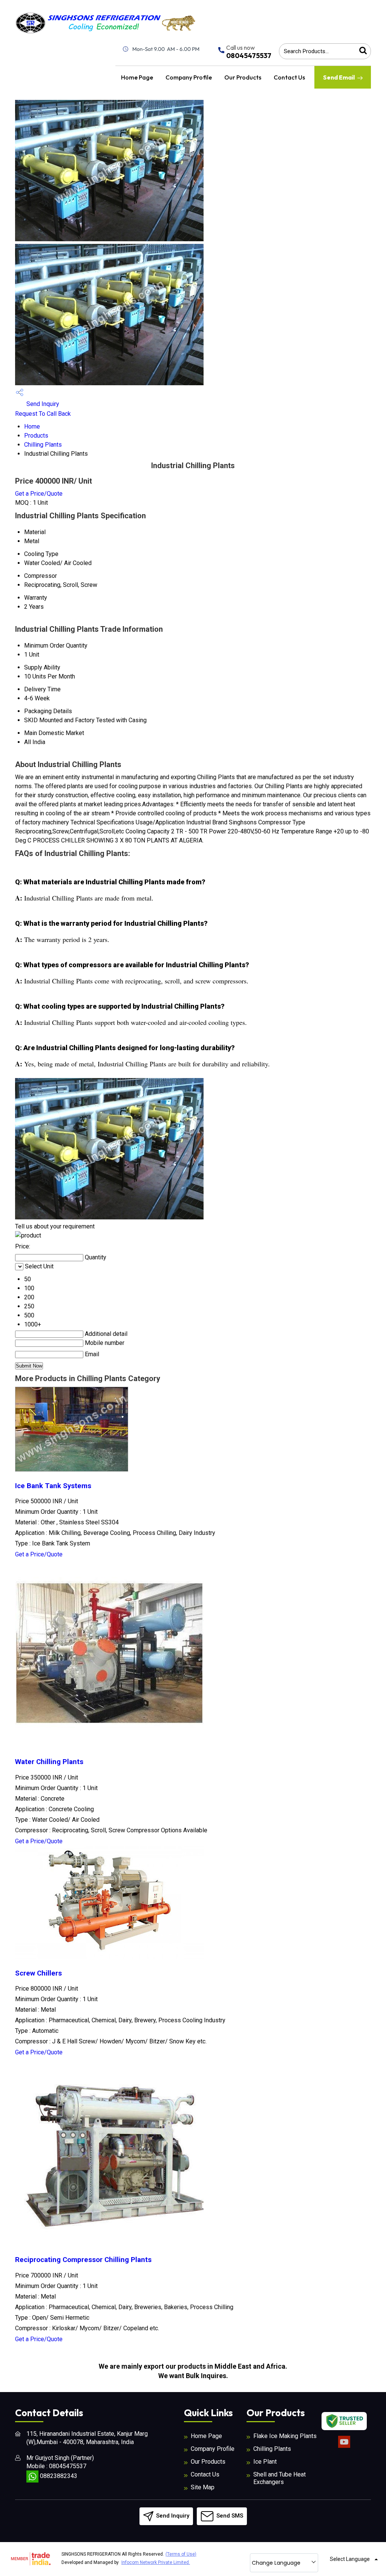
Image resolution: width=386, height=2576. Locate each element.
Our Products (243, 77)
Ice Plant (265, 2462)
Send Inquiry (42, 404)
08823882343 (58, 2476)
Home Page (137, 77)
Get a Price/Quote (39, 494)
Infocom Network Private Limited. (156, 2562)
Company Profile (189, 77)
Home (32, 427)
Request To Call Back (43, 414)
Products (36, 436)
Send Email (339, 77)
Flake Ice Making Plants (285, 2436)
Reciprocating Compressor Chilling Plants (83, 2260)
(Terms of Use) (181, 2554)
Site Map (203, 2487)
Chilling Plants (43, 445)
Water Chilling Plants (49, 1762)
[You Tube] (344, 2447)
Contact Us (289, 77)
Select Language (350, 2559)
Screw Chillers (38, 1973)
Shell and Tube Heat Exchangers (280, 2478)
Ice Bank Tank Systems (53, 1486)
